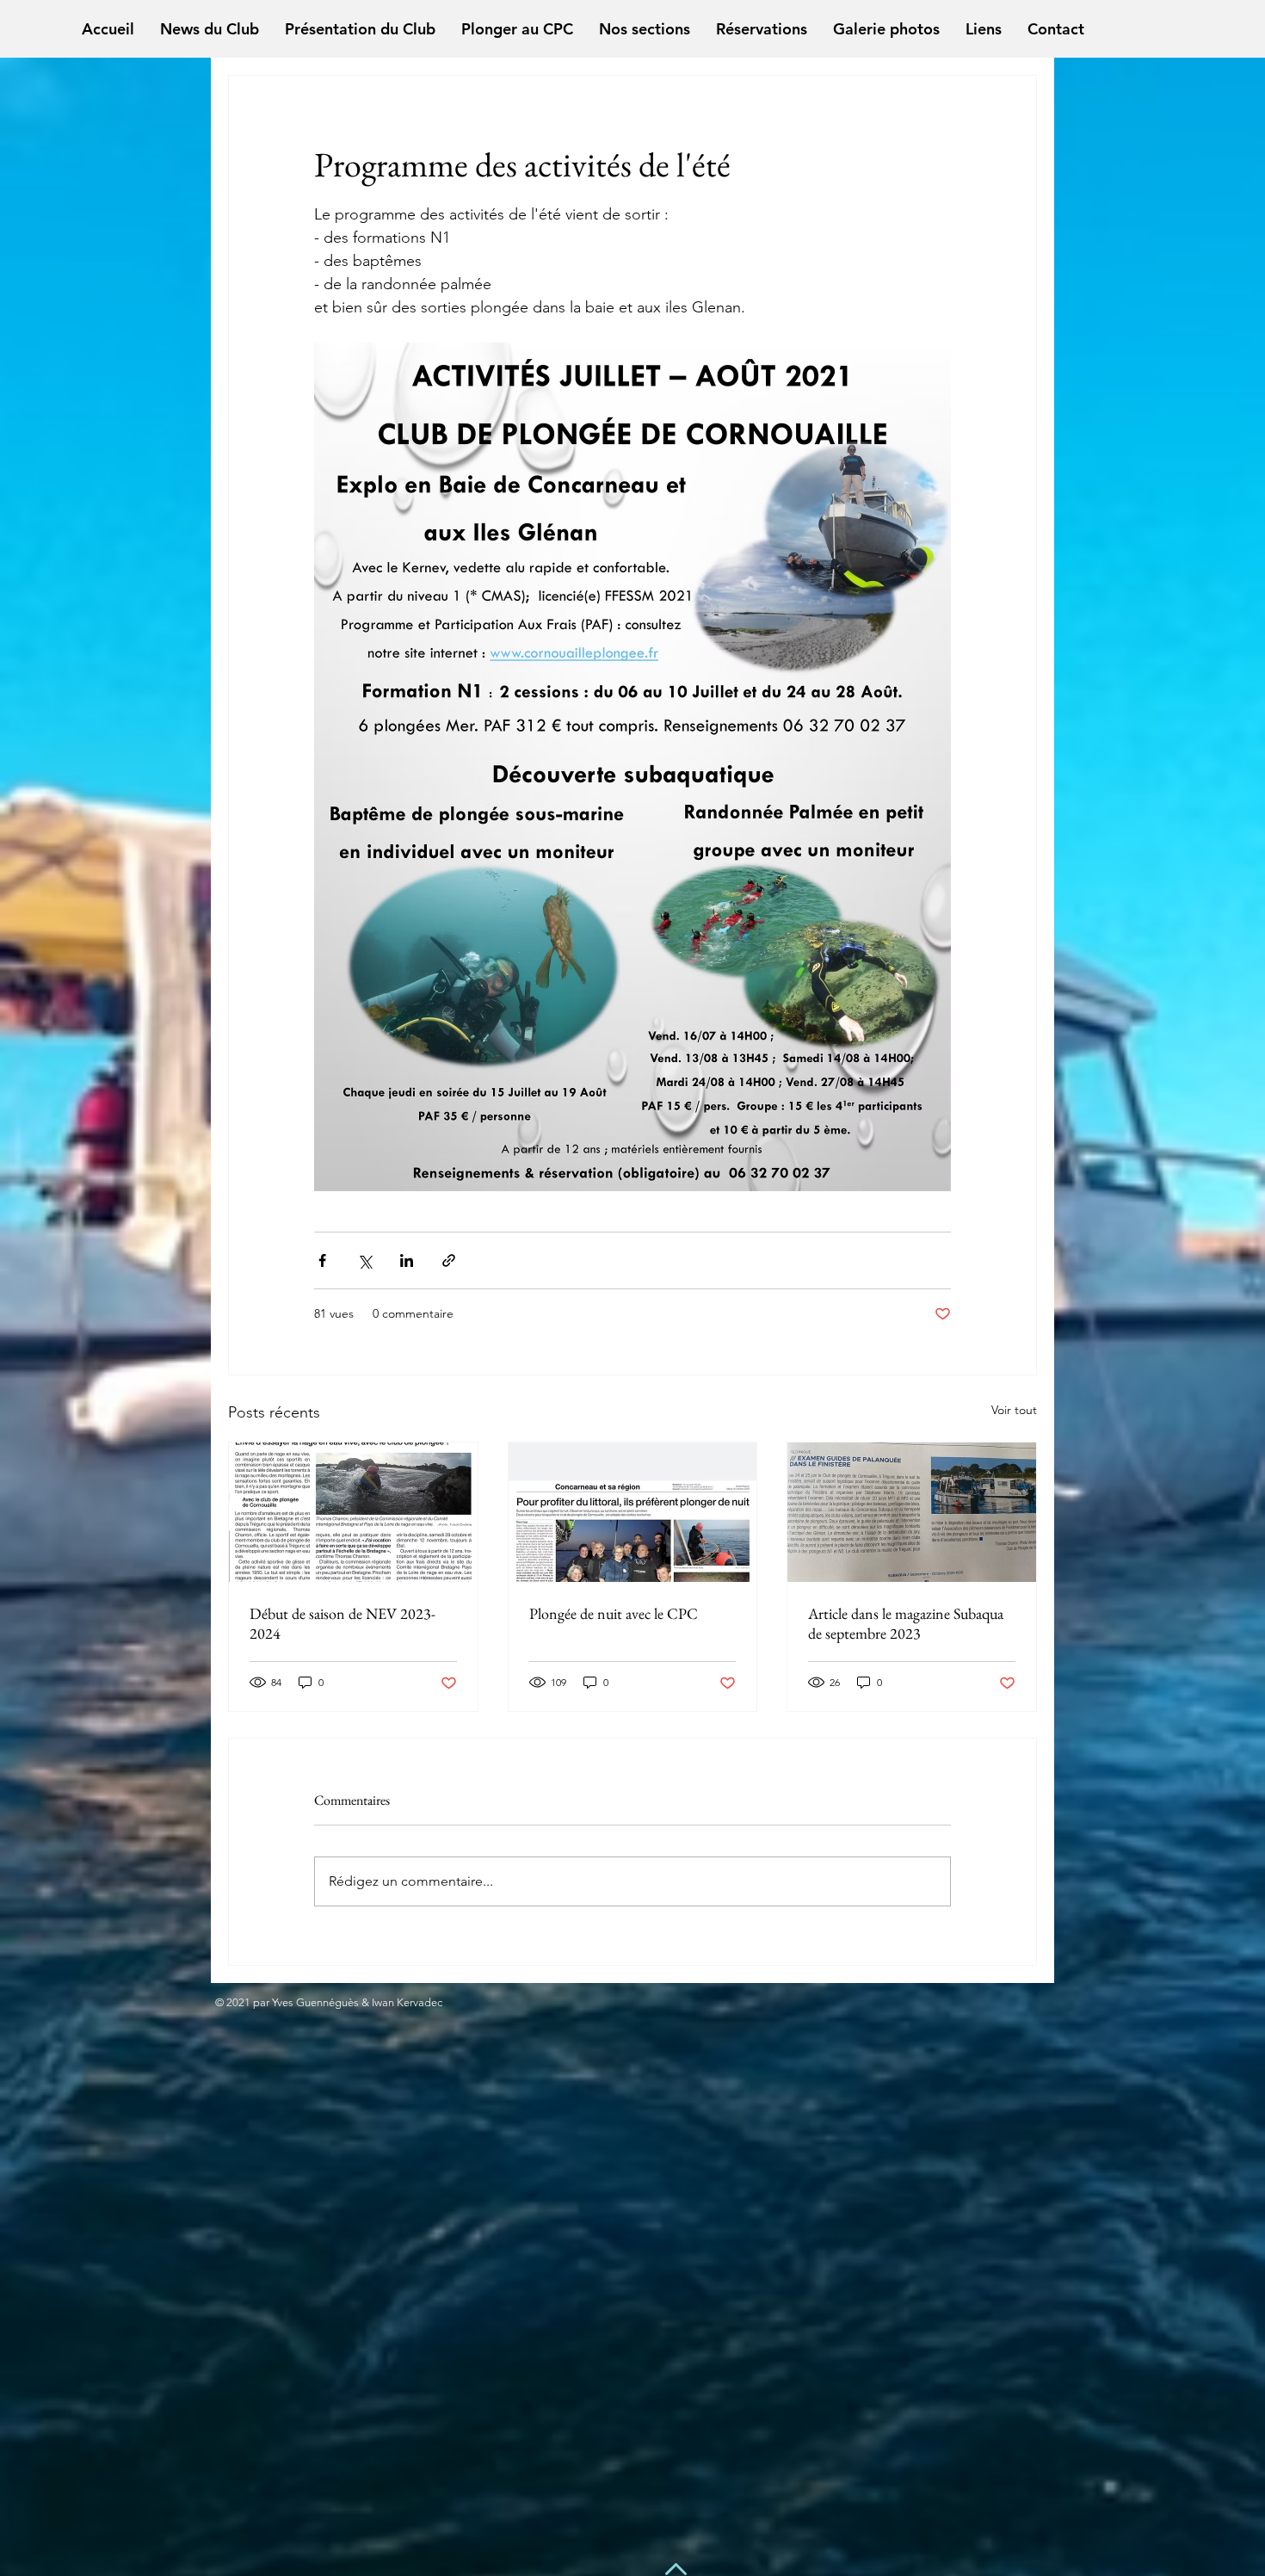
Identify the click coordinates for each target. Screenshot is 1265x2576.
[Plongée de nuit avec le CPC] (633, 1512)
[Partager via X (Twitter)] (364, 1260)
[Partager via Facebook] (322, 1260)
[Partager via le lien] (449, 1260)
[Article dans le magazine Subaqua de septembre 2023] (912, 1512)
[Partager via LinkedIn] (407, 1260)
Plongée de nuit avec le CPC (614, 1613)
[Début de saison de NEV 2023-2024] (353, 1512)
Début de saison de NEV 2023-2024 (342, 1623)
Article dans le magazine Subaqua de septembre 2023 (906, 1623)
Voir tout (1014, 1410)
